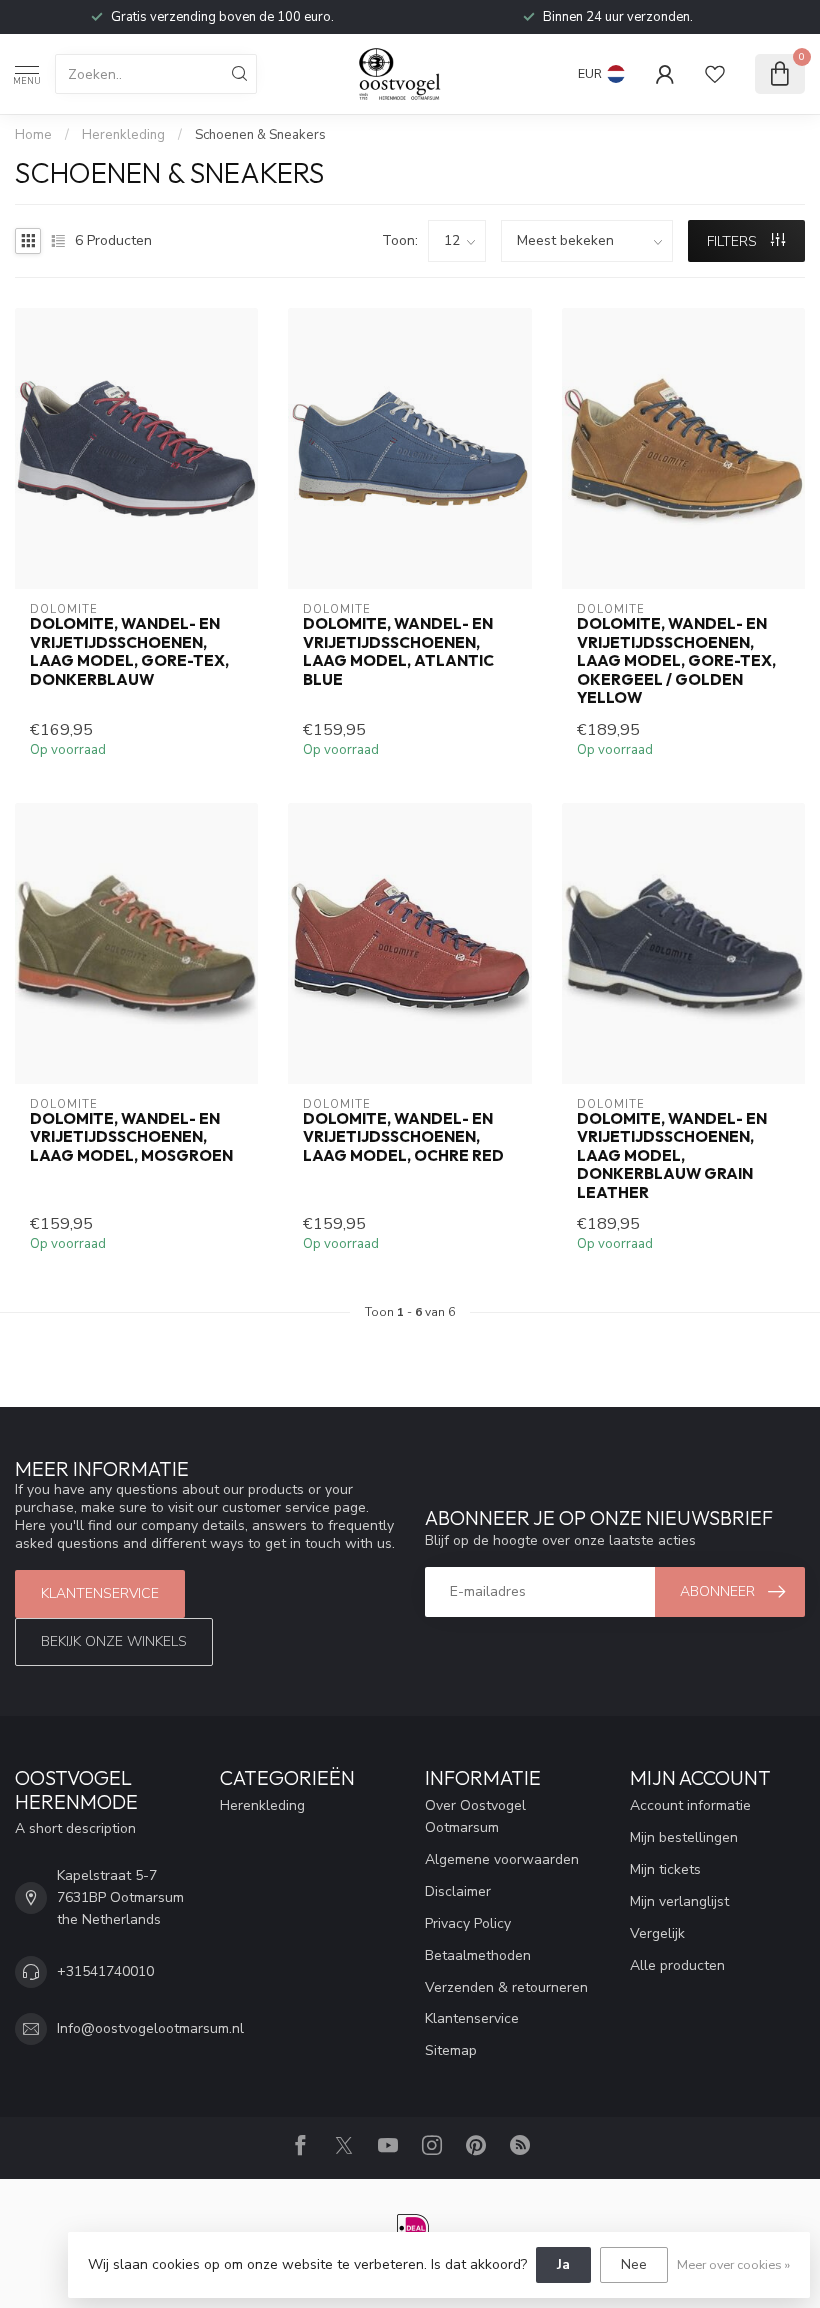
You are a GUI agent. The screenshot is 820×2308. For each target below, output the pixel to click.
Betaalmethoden (478, 1955)
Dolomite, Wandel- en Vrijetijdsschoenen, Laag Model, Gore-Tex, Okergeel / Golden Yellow (676, 661)
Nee (634, 2264)
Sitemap (451, 2050)
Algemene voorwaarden (502, 1859)
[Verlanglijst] (715, 74)
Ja (563, 2264)
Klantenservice (100, 1593)
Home (33, 135)
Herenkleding (123, 135)
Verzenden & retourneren (506, 1987)
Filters (734, 241)
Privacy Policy (468, 1923)
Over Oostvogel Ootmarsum (475, 1816)
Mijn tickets (665, 1869)
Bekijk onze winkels (114, 1641)
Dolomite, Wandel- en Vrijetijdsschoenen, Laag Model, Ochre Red (403, 1137)
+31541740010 (105, 1971)
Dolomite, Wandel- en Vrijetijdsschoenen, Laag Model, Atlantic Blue (398, 651)
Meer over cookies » (733, 2264)
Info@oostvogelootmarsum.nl (150, 2028)
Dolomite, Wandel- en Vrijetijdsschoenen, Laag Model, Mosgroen (131, 1137)
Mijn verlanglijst (679, 1901)
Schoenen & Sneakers (260, 135)
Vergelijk (657, 1933)
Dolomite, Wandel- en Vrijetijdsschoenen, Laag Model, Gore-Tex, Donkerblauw (129, 651)
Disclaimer (458, 1891)
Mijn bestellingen (684, 1837)
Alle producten (677, 1965)
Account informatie (690, 1805)
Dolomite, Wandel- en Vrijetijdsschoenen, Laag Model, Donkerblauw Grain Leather (672, 1156)
